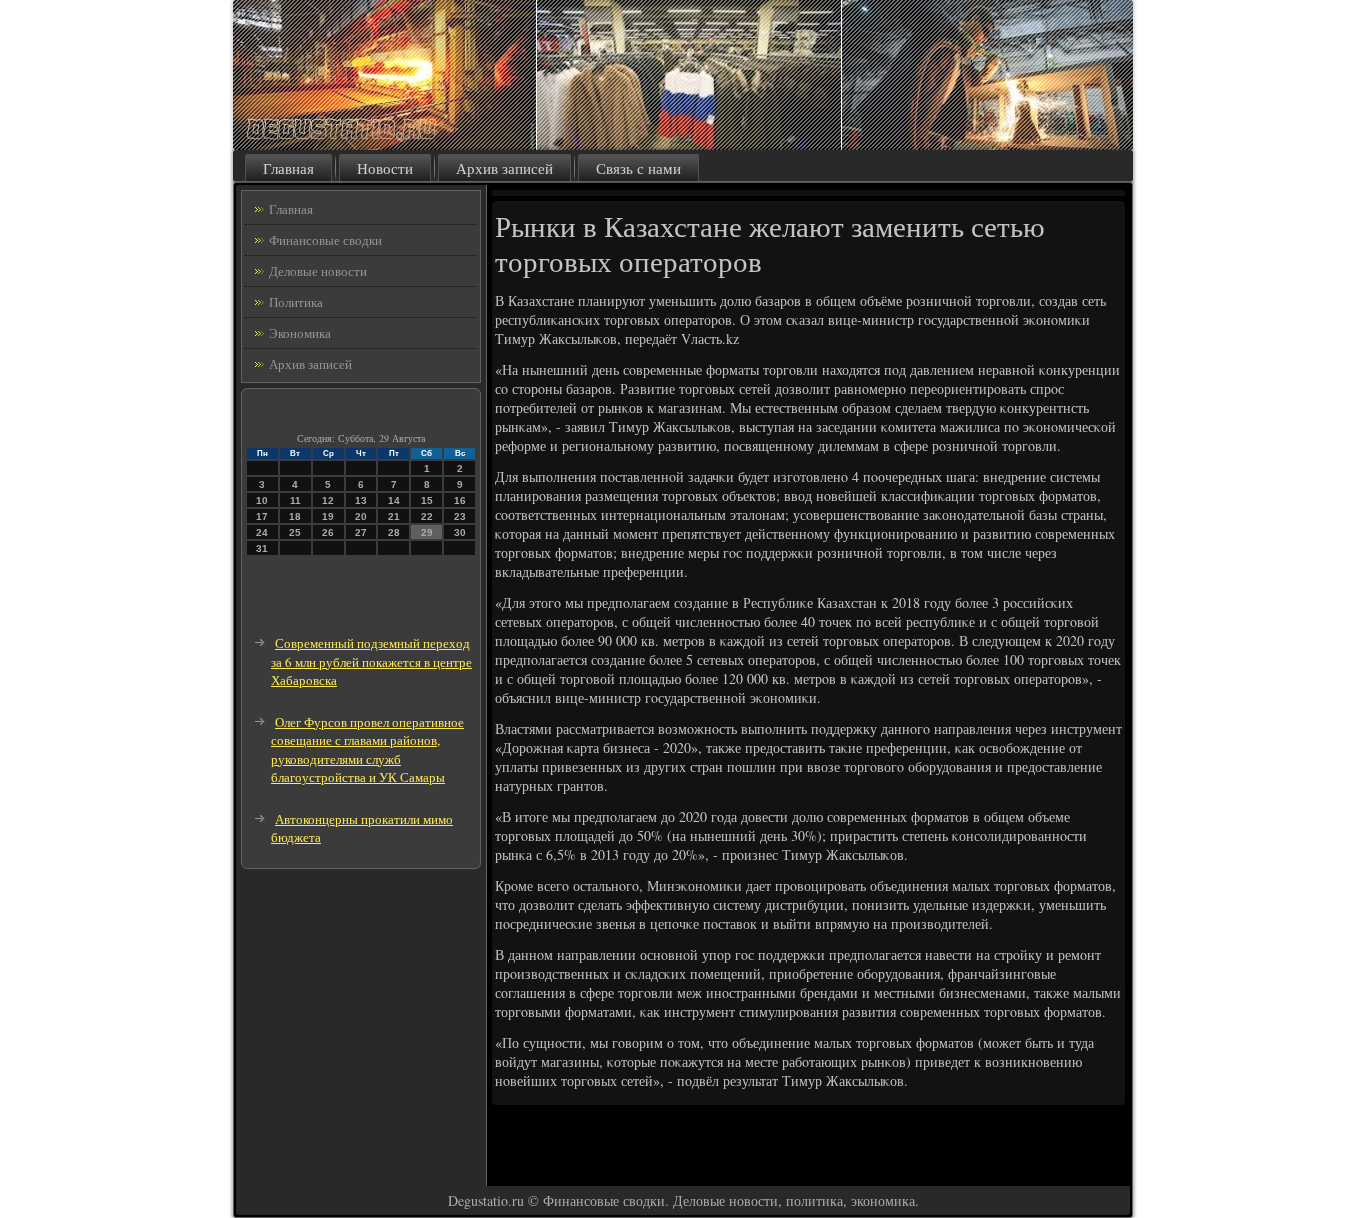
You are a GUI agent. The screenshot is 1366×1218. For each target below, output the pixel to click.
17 (262, 516)
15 (427, 500)
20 (361, 516)
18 (295, 516)
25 (295, 532)
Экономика (300, 333)
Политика (296, 302)
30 (460, 532)
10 (262, 500)
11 (295, 500)
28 (394, 532)
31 (262, 548)
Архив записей (504, 168)
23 (460, 516)
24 (262, 532)
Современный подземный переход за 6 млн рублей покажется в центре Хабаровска (371, 661)
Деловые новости (318, 271)
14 (394, 500)
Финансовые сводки (325, 240)
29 (427, 532)
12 (328, 500)
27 (361, 532)
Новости (385, 168)
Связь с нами (638, 168)
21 (394, 516)
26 (328, 532)
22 (427, 516)
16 (460, 500)
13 (361, 500)
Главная (288, 168)
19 (328, 516)
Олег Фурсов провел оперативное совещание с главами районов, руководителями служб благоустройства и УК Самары (367, 750)
